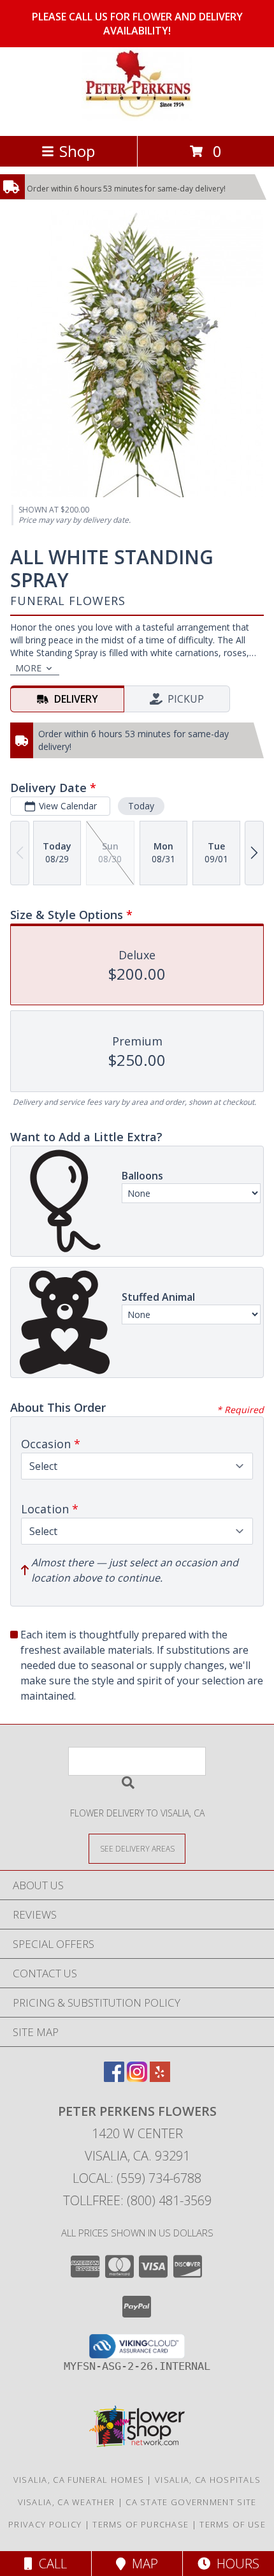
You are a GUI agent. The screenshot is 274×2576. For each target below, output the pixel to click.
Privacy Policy (45, 2524)
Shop (77, 151)
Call (50, 2564)
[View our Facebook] (114, 2078)
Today (141, 806)
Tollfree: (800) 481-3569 (137, 2200)
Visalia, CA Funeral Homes (79, 2480)
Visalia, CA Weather (67, 2502)
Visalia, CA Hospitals (208, 2480)
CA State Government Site (191, 2502)
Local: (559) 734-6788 (137, 2178)
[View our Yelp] (160, 2078)
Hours (235, 2564)
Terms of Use (233, 2524)
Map (142, 2564)
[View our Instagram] (137, 2078)
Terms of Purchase (141, 2524)
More (28, 668)
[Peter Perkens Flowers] (137, 117)
